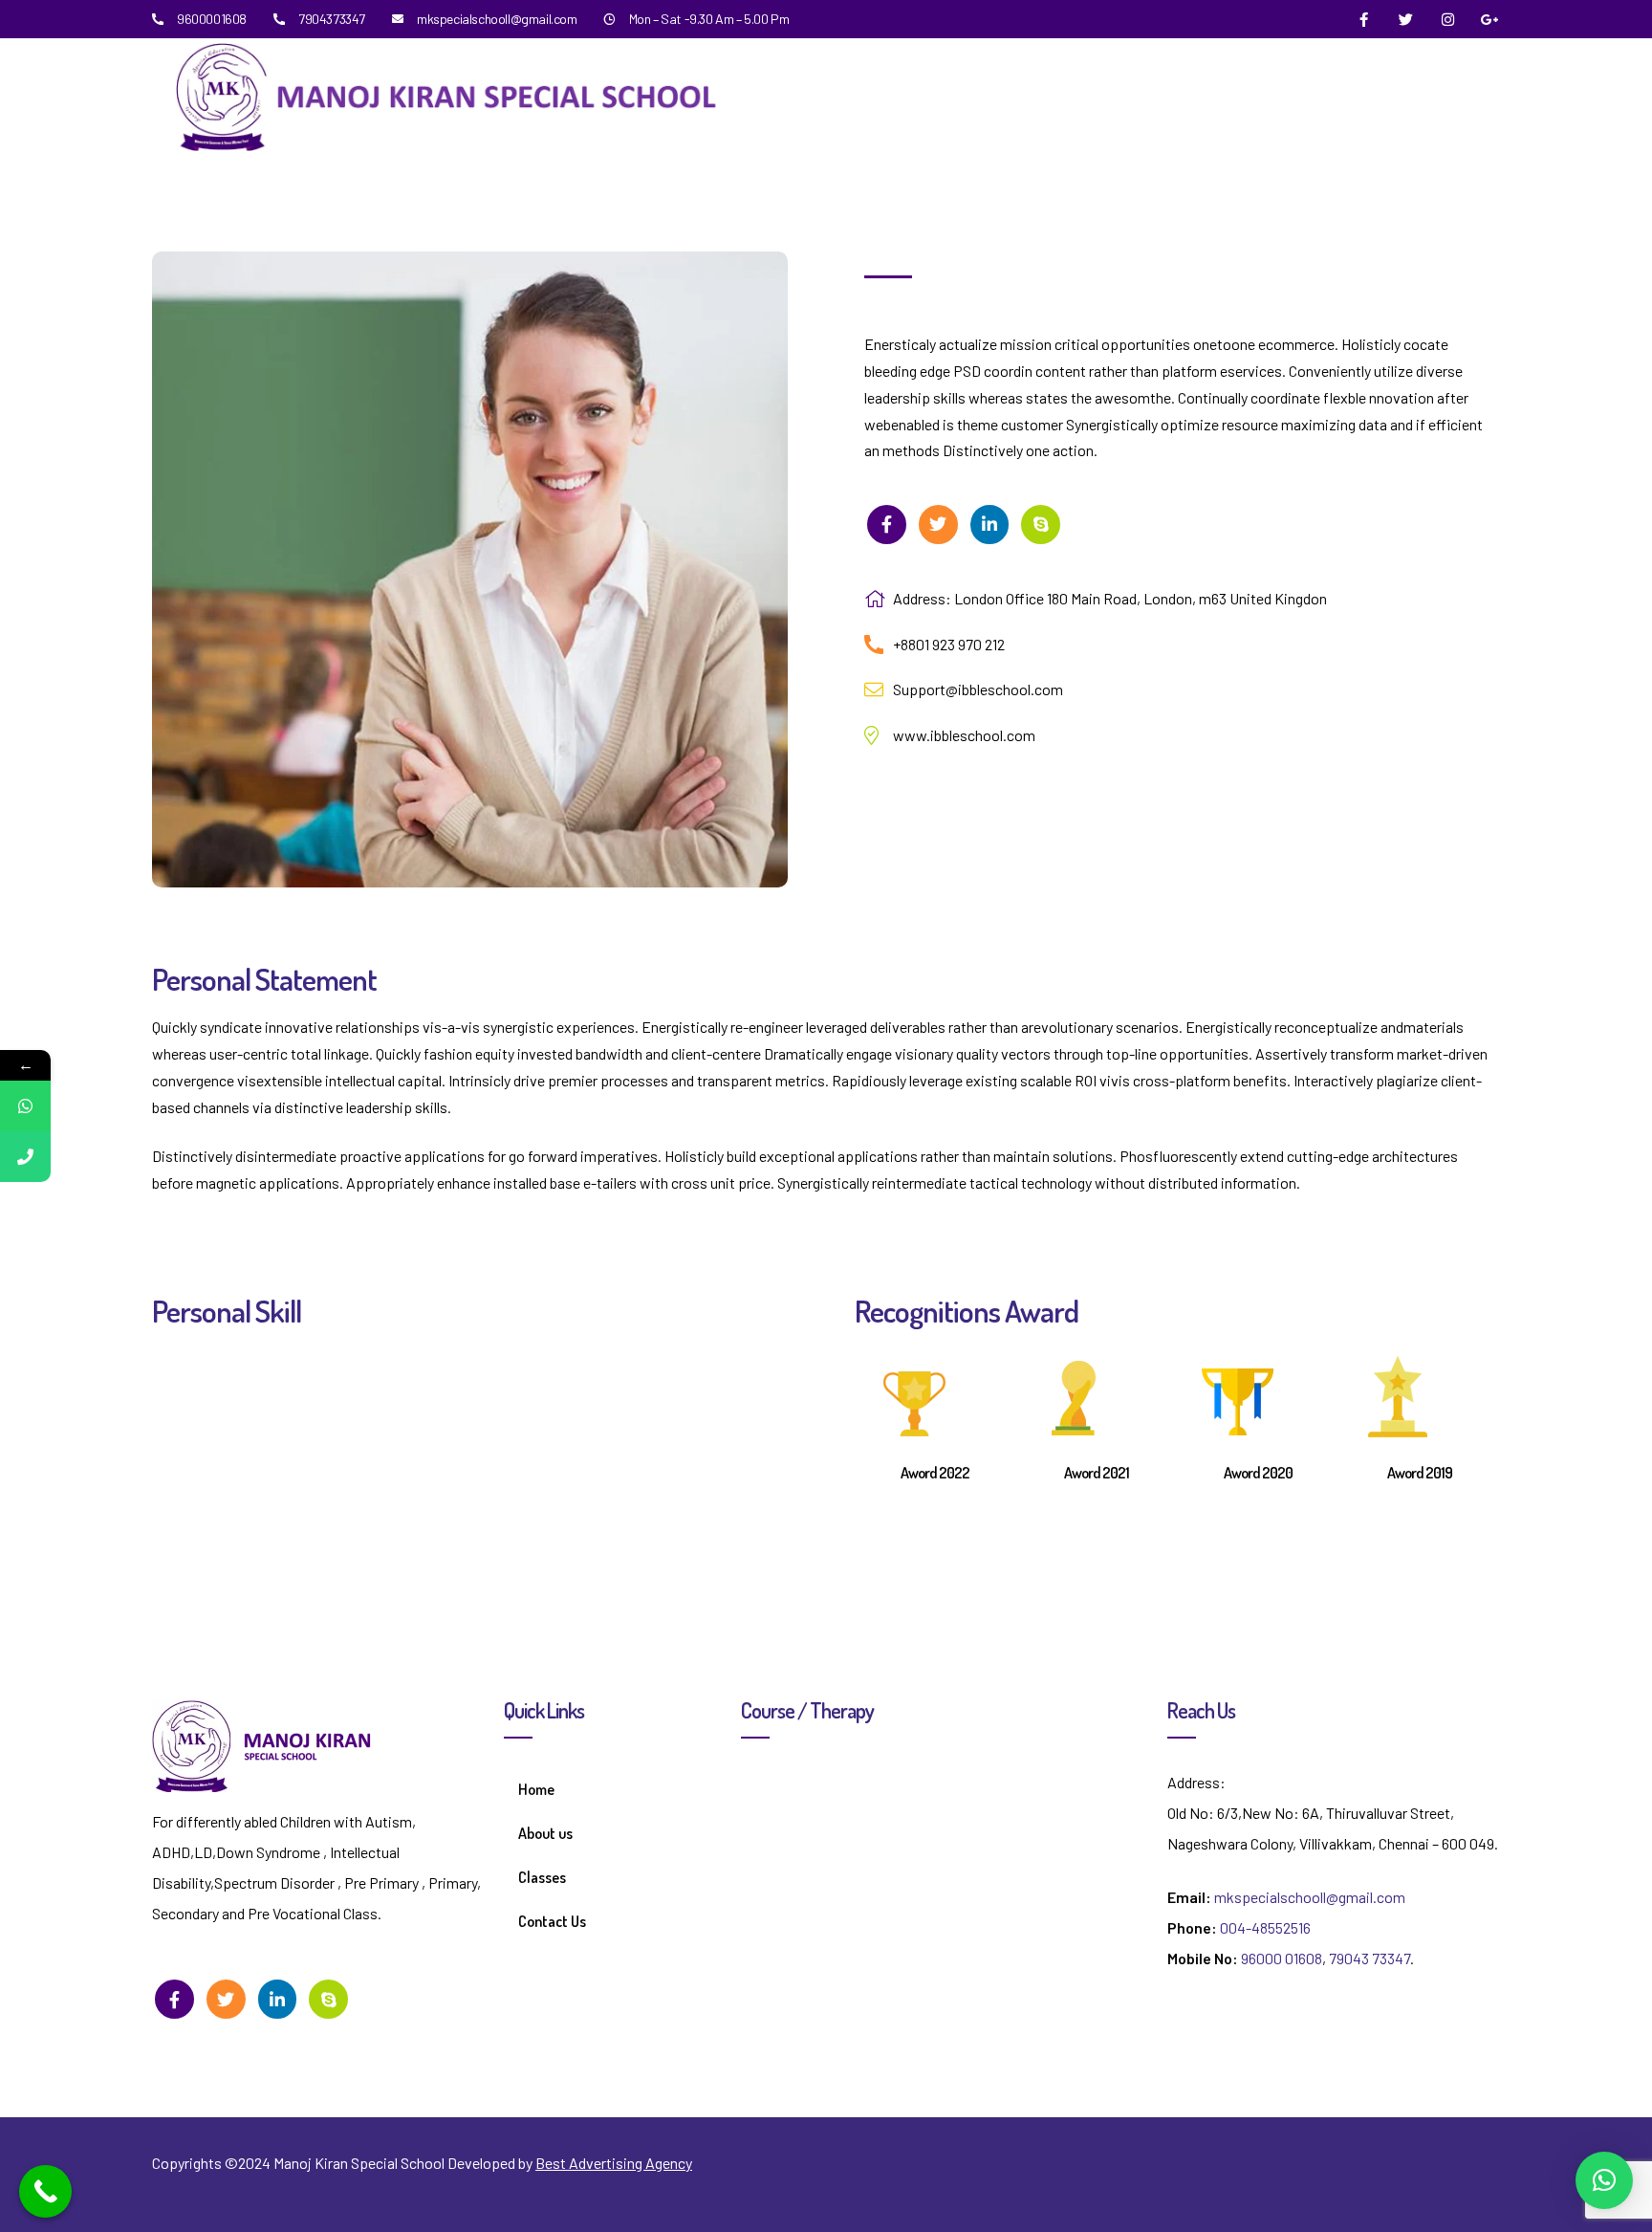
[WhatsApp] (25, 1106)
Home (536, 1789)
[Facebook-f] (1364, 19)
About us (545, 1833)
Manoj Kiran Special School (359, 2163)
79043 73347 (1369, 1958)
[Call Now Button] (45, 2191)
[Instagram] (1448, 19)
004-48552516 (1265, 1927)
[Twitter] (1406, 19)
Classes (542, 1877)
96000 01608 (1282, 1958)
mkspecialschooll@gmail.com (1310, 1897)
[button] (1604, 2180)
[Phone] (25, 1157)
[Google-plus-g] (1490, 19)
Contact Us (552, 1921)
